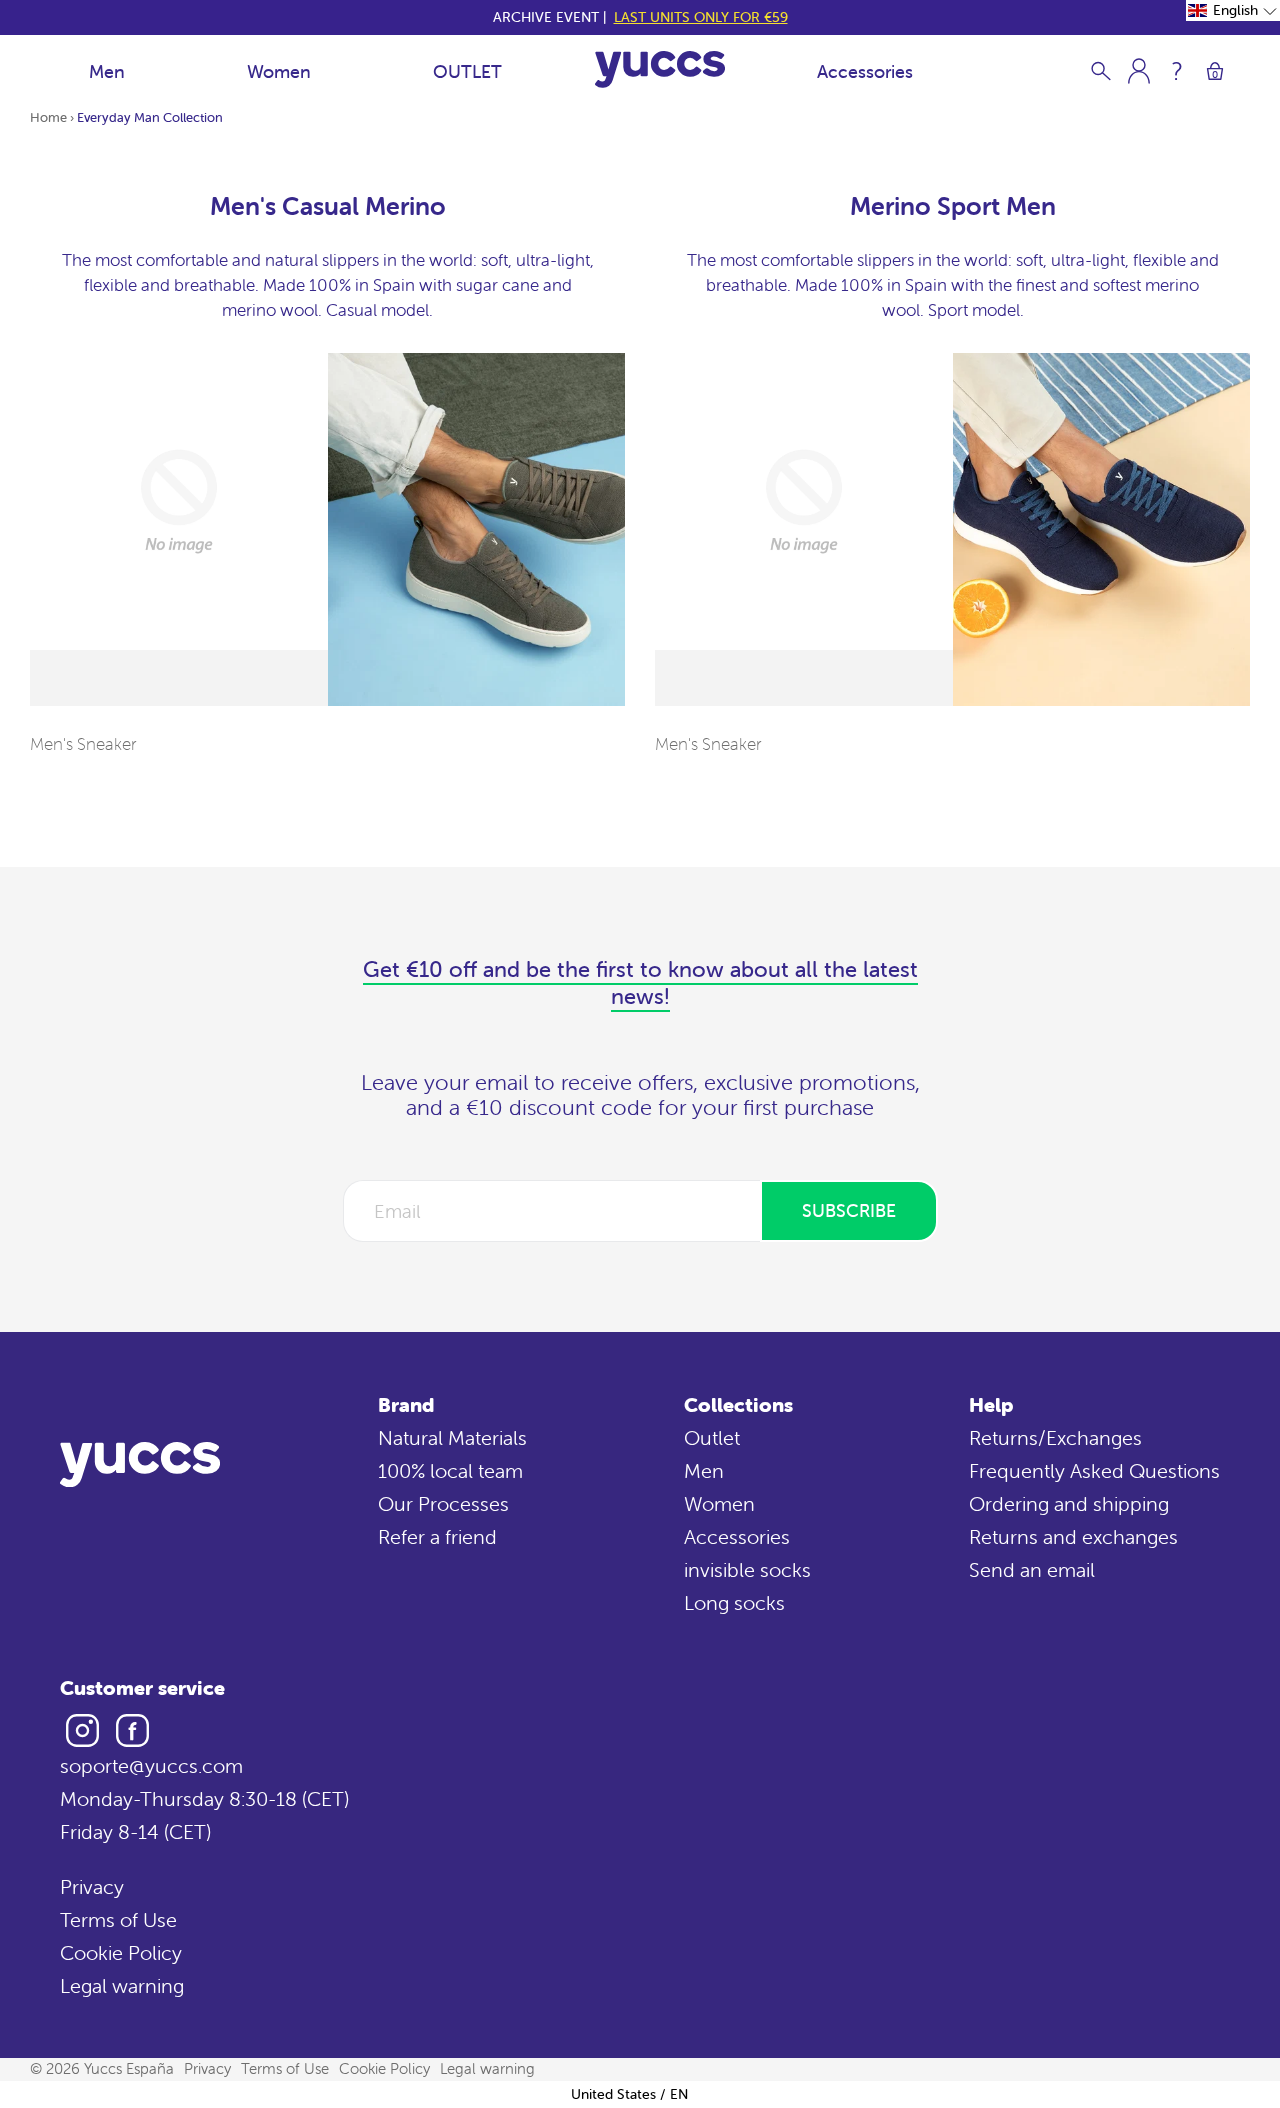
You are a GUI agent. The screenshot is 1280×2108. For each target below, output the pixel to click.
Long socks (734, 1602)
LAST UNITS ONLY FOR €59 (701, 17)
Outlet (712, 1437)
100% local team (450, 1470)
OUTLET (467, 71)
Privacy (92, 1886)
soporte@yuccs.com (151, 1765)
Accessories (865, 71)
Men (107, 71)
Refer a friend (437, 1536)
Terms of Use (118, 1919)
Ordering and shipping (1069, 1503)
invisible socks (747, 1569)
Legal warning (122, 1985)
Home (48, 117)
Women (279, 71)
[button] (1233, 10)
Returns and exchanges (1073, 1536)
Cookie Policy (121, 1952)
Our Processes (443, 1503)
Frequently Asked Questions (1094, 1470)
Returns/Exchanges (1055, 1437)
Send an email (1032, 1569)
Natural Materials (452, 1437)
